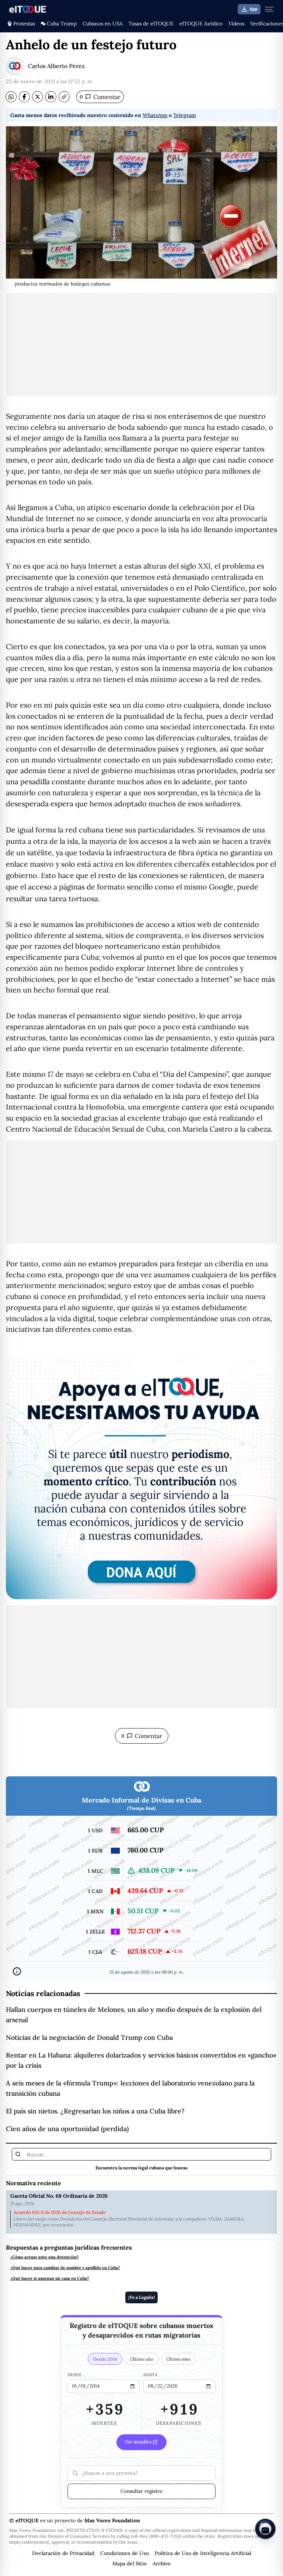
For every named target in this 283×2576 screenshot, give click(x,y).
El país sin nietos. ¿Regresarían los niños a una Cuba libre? (95, 2111)
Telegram (185, 115)
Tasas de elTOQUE (151, 24)
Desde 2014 (105, 2359)
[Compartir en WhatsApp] (11, 97)
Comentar (100, 97)
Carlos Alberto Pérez (56, 66)
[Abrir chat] (265, 2529)
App (254, 9)
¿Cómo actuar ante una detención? (45, 2257)
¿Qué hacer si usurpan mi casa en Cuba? (50, 2278)
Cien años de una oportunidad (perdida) (67, 2129)
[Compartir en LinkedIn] (51, 97)
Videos (236, 24)
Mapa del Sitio (130, 2563)
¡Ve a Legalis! (141, 2297)
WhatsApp (155, 115)
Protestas (24, 24)
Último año (142, 2359)
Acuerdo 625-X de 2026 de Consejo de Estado (60, 2212)
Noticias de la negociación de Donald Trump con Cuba (89, 2037)
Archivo (162, 2563)
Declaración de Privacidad (63, 2553)
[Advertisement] (141, 344)
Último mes (178, 2359)
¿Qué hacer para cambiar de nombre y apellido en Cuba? (65, 2268)
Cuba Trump (62, 24)
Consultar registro (141, 2491)
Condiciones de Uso (125, 2553)
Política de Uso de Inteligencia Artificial (203, 2553)
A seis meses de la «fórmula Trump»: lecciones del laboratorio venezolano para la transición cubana (130, 2088)
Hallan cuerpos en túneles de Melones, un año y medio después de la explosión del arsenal (134, 2015)
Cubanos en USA (103, 24)
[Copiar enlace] (64, 97)
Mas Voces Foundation (112, 2520)
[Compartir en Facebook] (24, 97)
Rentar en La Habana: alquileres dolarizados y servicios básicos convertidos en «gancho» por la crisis (141, 2060)
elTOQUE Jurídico (201, 24)
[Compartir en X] (38, 97)
